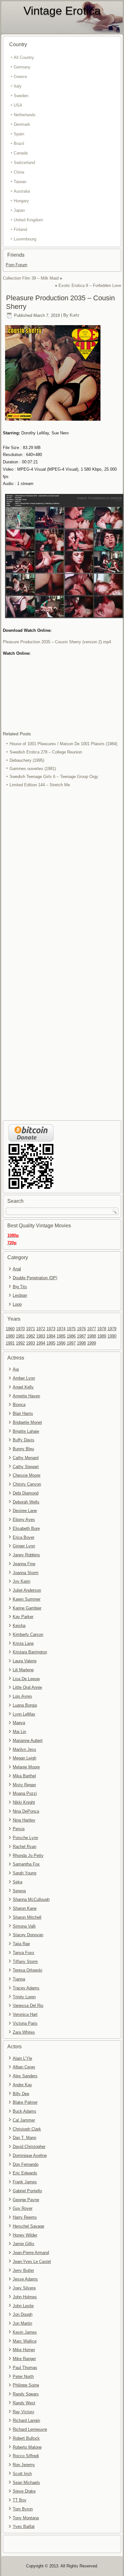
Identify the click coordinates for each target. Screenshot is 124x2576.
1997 (71, 1343)
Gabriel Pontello (27, 2191)
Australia (22, 191)
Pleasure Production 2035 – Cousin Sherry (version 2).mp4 (57, 642)
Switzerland (24, 163)
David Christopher (29, 2147)
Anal (17, 1269)
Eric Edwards (25, 2173)
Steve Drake (24, 2491)
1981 (20, 1336)
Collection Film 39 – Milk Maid (31, 278)
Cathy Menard (26, 1458)
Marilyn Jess (24, 1749)
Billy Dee (21, 2094)
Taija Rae (21, 1944)
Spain (19, 134)
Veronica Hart (25, 2014)
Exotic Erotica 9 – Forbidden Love (90, 285)
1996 (61, 1343)
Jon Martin (22, 2323)
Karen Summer (27, 1599)
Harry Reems (25, 2217)
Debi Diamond (26, 1493)
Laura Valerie (25, 1661)
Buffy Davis (24, 1440)
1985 (61, 1336)
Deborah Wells (26, 1502)
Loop (17, 1304)
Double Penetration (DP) (35, 1278)
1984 (51, 1336)
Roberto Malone (27, 2447)
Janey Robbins (26, 1555)
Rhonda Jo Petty (28, 1855)
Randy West (24, 2403)
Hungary (21, 201)
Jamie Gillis (24, 2244)
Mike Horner (24, 2350)
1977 (92, 1329)
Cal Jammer (24, 2120)
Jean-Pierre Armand (31, 2253)
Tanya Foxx (24, 1953)
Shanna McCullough (31, 1899)
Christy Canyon (27, 1484)
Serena (19, 1891)
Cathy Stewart (26, 1467)
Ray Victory (24, 2412)
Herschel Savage (28, 2226)
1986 (71, 1336)
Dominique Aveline (30, 2155)
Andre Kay (22, 2085)
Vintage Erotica (62, 11)
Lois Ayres (22, 1696)
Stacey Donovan (28, 1935)
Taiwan (20, 182)
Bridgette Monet (27, 1422)
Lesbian (20, 1295)
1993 (31, 1343)
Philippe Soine (26, 2385)
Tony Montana (26, 2518)
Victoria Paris (25, 2023)
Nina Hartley (24, 1820)
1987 (81, 1336)
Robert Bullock (26, 2438)
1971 (31, 1329)
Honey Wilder (25, 2235)
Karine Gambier (27, 1608)
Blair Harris (23, 1413)
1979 (112, 1329)
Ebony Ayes (24, 1520)
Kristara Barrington (30, 1652)
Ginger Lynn (24, 1546)
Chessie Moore (27, 1475)
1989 (102, 1336)
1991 (10, 1343)
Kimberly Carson (28, 1634)
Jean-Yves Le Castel (32, 2262)
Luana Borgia (25, 1705)
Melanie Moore (26, 1767)
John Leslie (23, 2306)
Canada (21, 153)
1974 (61, 1329)
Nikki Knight (24, 1802)
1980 (10, 1336)
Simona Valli (24, 1926)
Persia (19, 1829)
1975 (71, 1329)
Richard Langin (26, 2420)
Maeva (19, 1723)
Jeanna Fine (24, 1564)
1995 (51, 1343)
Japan (19, 210)
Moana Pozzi (25, 1793)
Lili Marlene (23, 1670)
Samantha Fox (26, 1864)
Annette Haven (26, 1396)
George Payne (26, 2200)
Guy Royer (23, 2208)
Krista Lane (23, 1643)
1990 (112, 1336)
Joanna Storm (26, 1573)
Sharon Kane (25, 1908)
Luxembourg (25, 239)
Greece (20, 77)
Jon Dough (23, 2314)
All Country (24, 57)
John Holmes (25, 2297)
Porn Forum (17, 265)
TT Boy (20, 2500)
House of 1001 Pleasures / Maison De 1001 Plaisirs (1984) (63, 744)
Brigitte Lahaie (26, 1431)
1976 (81, 1329)
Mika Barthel (24, 1776)
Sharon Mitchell (27, 1917)
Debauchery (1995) (27, 760)
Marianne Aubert (28, 1741)
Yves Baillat (24, 2526)
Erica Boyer (24, 1537)
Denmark (22, 124)
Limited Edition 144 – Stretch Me (40, 785)
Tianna (19, 1979)
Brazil (19, 143)
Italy (18, 86)
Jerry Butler (23, 2270)
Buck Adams (24, 2111)
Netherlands (25, 115)
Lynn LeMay (24, 1714)
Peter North (23, 2376)
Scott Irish (22, 2474)
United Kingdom (28, 220)
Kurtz (75, 315)
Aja (16, 1369)
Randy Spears (26, 2394)
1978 (102, 1329)
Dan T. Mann (24, 2138)
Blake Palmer (25, 2102)
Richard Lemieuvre (30, 2429)
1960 (10, 1329)
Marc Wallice (25, 2341)
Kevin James (25, 2332)
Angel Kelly (23, 1387)
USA (18, 105)
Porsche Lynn (25, 1838)
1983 (41, 1336)
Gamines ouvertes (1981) (33, 769)
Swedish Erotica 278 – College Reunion (46, 752)
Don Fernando (26, 2164)
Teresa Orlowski (28, 1970)
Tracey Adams (26, 1988)
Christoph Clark (27, 2129)
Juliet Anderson (27, 1590)
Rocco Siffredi (26, 2456)
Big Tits (20, 1287)
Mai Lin (19, 1732)
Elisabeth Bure (26, 1528)
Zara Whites (24, 2032)
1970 (20, 1329)
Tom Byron (23, 2509)
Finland (20, 229)
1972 (41, 1329)
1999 (92, 1343)
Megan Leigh (24, 1758)
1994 (41, 1343)
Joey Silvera (24, 2288)
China (19, 172)
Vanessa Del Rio (28, 2005)
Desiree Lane (25, 1511)
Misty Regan (24, 1785)
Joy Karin (21, 1581)
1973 (51, 1329)
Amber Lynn (24, 1378)
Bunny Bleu (23, 1449)
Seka (17, 1882)
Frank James (25, 2182)
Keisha (19, 1626)
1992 (20, 1343)
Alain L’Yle (22, 2058)
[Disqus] (62, 874)
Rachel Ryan (24, 1847)
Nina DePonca (26, 1811)
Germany (22, 67)
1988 (92, 1336)
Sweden (21, 96)
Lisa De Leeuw (26, 1679)
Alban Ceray (24, 2067)
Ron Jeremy (24, 2465)
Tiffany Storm (25, 1962)
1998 (81, 1343)
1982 (31, 1336)
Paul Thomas (25, 2368)
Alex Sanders (25, 2076)
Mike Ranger (24, 2359)
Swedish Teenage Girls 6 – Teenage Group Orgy (54, 777)
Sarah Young (24, 1873)
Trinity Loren (24, 1997)
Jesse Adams (25, 2279)
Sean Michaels (26, 2483)
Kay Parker (23, 1617)
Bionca (19, 1405)
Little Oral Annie (27, 1687)
